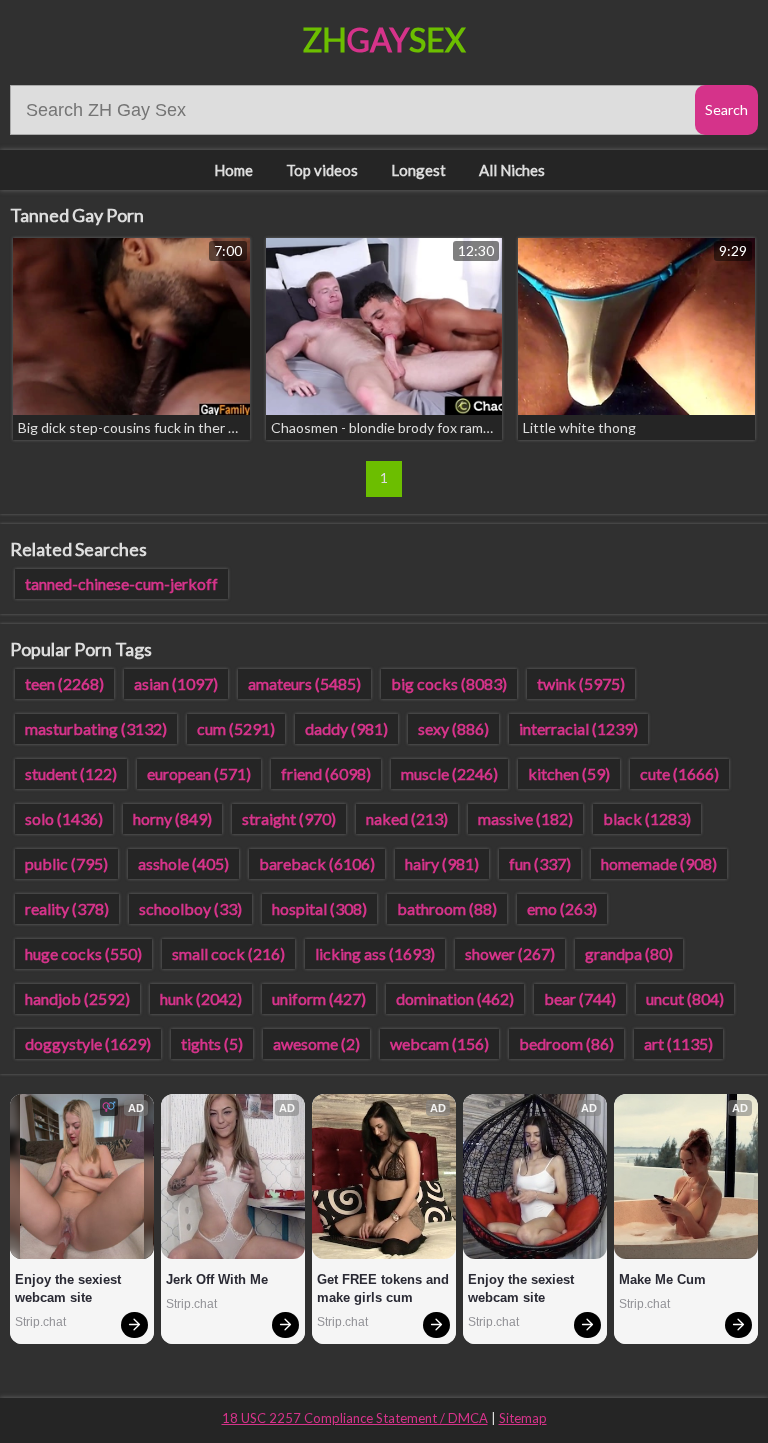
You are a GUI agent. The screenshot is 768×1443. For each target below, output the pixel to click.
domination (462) (455, 998)
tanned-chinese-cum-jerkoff (121, 583)
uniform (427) (319, 998)
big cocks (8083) (449, 683)
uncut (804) (685, 998)
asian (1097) (176, 683)
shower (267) (510, 953)
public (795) (66, 863)
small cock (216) (228, 953)
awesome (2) (316, 1043)
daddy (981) (346, 728)
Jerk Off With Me (217, 1279)
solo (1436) (64, 818)
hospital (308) (319, 908)
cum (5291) (236, 728)
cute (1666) (679, 773)
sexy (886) (453, 728)
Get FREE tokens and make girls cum (383, 1288)
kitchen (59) (569, 773)
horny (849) (172, 818)
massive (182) (525, 818)
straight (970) (289, 818)
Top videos (322, 170)
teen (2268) (64, 683)
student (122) (71, 773)
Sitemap (523, 1418)
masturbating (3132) (96, 728)
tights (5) (212, 1043)
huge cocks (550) (83, 953)
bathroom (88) (447, 908)
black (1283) (647, 818)
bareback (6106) (317, 863)
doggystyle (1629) (88, 1043)
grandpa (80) (629, 953)
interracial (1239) (578, 728)
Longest (418, 170)
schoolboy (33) (190, 908)
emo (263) (562, 908)
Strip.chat (40, 1322)
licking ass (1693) (375, 953)
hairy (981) (442, 863)
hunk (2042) (201, 998)
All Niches (512, 170)
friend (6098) (326, 773)
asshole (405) (183, 863)
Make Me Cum (662, 1279)
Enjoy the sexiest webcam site (70, 1288)
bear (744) (580, 998)
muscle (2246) (449, 773)
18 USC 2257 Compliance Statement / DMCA (355, 1418)
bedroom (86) (566, 1043)
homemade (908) (659, 863)
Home (233, 170)
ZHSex (384, 39)
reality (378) (67, 908)
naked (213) (407, 818)
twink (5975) (581, 683)
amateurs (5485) (304, 683)
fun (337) (540, 863)
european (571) (199, 773)
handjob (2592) (77, 998)
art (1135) (678, 1043)
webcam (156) (439, 1043)
